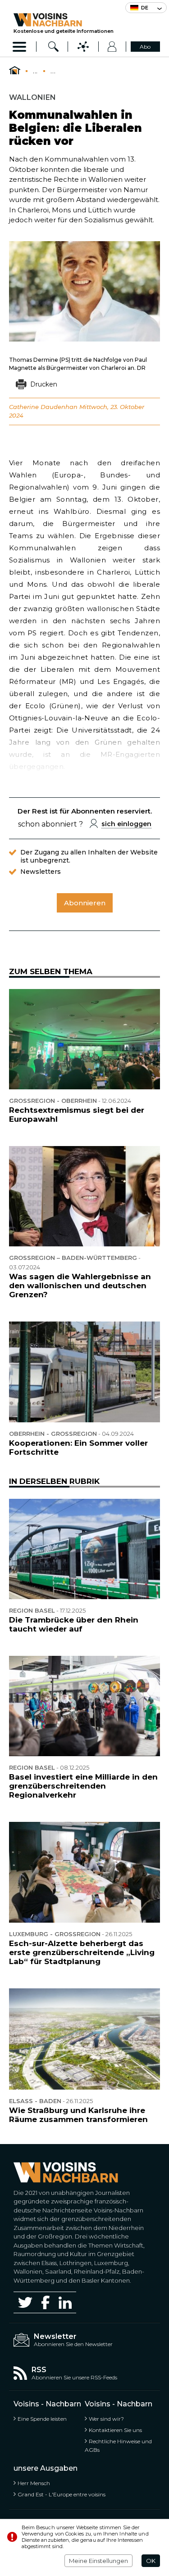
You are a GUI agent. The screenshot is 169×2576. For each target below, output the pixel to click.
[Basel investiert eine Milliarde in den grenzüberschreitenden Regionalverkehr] (84, 1706)
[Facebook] (46, 2302)
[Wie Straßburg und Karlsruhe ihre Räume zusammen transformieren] (84, 2039)
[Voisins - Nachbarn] (15, 71)
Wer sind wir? (106, 2419)
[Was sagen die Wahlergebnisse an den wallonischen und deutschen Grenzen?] (84, 1196)
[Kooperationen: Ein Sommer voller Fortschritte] (84, 1372)
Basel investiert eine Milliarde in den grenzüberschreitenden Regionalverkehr (83, 1786)
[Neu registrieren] (112, 47)
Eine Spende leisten (42, 2419)
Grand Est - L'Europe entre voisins (62, 2494)
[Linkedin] (65, 2303)
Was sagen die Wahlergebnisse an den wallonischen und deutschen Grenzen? (80, 1286)
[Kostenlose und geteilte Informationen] (64, 20)
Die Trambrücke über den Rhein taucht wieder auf (74, 1624)
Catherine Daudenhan (43, 407)
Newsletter (55, 2336)
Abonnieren (85, 903)
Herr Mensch (34, 2483)
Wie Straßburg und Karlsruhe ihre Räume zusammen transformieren (78, 2115)
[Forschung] (53, 47)
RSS (39, 2370)
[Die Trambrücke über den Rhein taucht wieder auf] (84, 1549)
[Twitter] (25, 2302)
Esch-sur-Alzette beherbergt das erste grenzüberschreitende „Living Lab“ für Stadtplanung (82, 1952)
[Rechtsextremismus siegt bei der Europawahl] (84, 1039)
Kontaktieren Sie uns (115, 2430)
